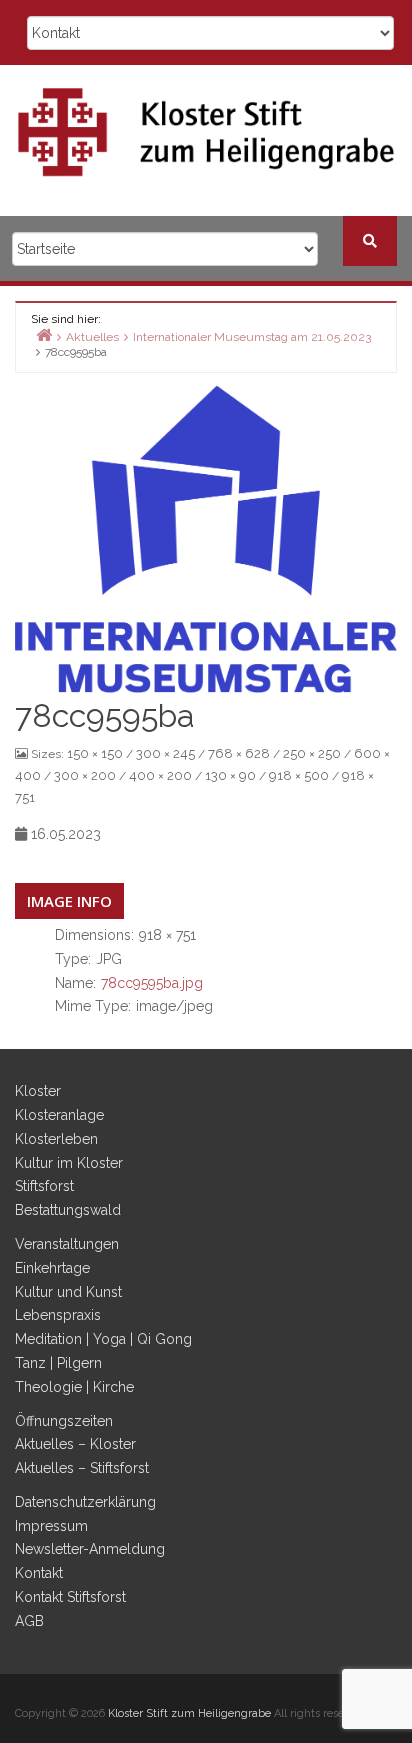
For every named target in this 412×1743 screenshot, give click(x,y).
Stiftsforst (44, 1186)
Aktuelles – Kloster (75, 1444)
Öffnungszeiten (64, 1421)
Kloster (38, 1091)
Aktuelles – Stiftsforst (82, 1468)
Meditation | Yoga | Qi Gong (103, 1339)
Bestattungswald (68, 1210)
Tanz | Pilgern (58, 1363)
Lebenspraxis (58, 1315)
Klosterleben (56, 1139)
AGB (29, 1621)
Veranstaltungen (67, 1244)
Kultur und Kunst (68, 1292)
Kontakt (39, 1573)
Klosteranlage (59, 1115)
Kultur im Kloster (69, 1163)
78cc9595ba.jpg (152, 983)
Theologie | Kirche (74, 1387)
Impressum (51, 1526)
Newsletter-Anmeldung (90, 1549)
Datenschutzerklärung (85, 1502)
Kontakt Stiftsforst (70, 1597)
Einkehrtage (52, 1268)
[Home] (44, 334)
